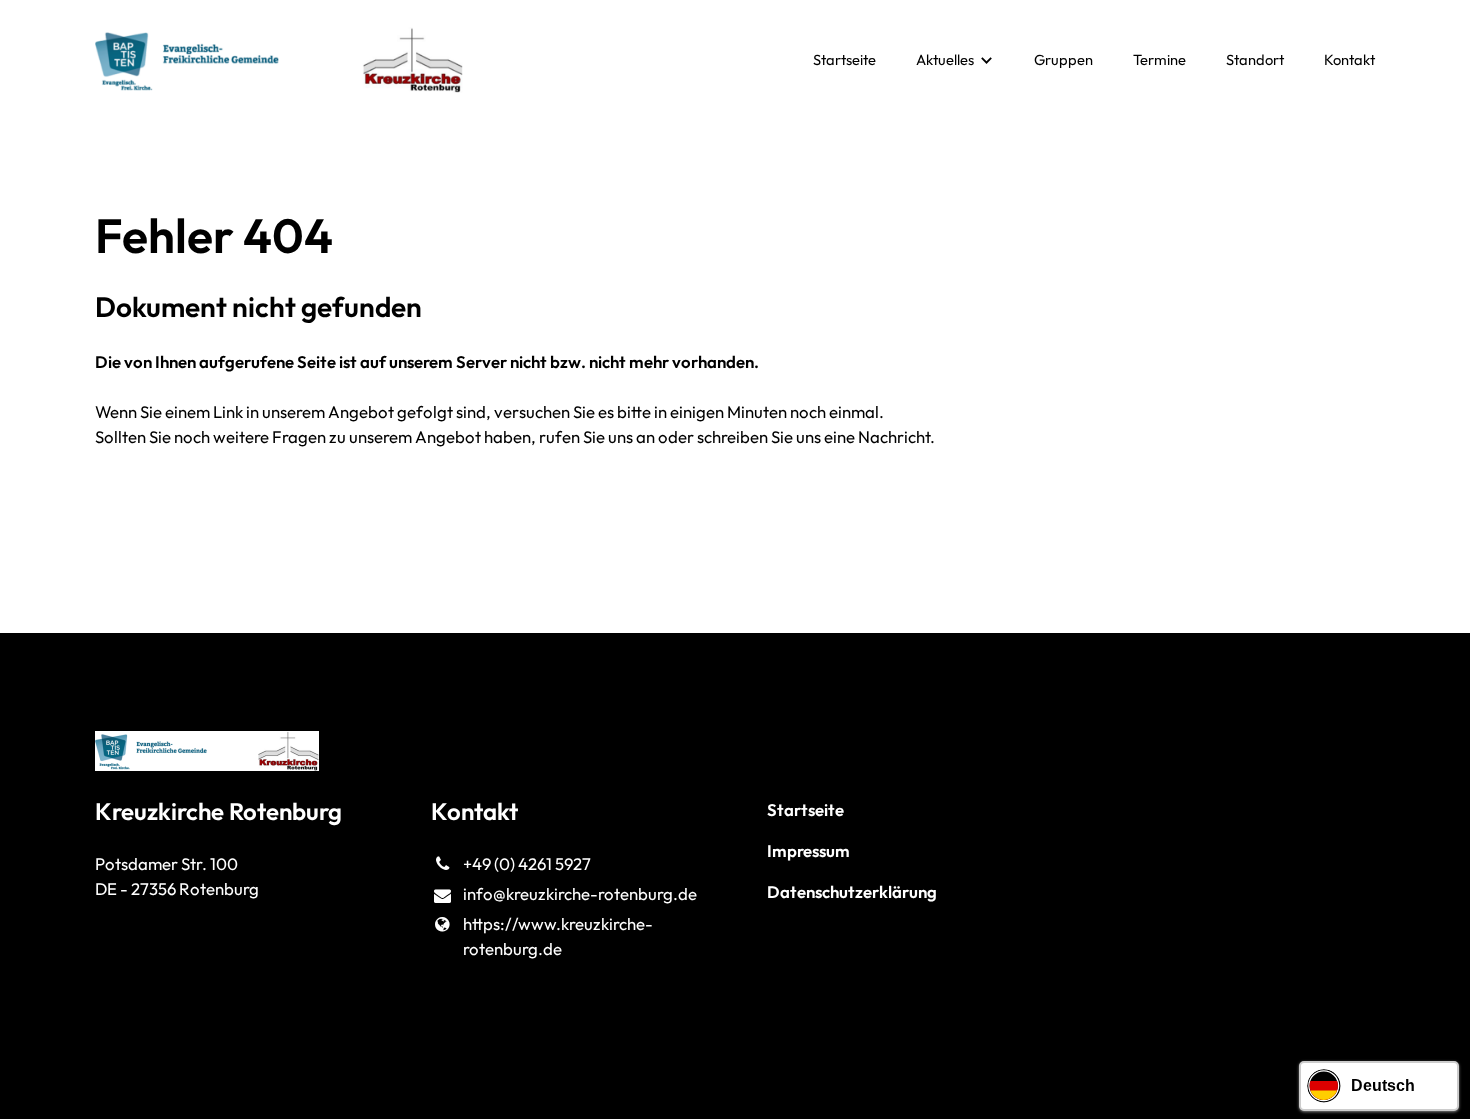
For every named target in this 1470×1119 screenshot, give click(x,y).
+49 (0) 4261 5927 (527, 863)
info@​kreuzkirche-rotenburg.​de (580, 893)
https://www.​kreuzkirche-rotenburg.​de (558, 936)
